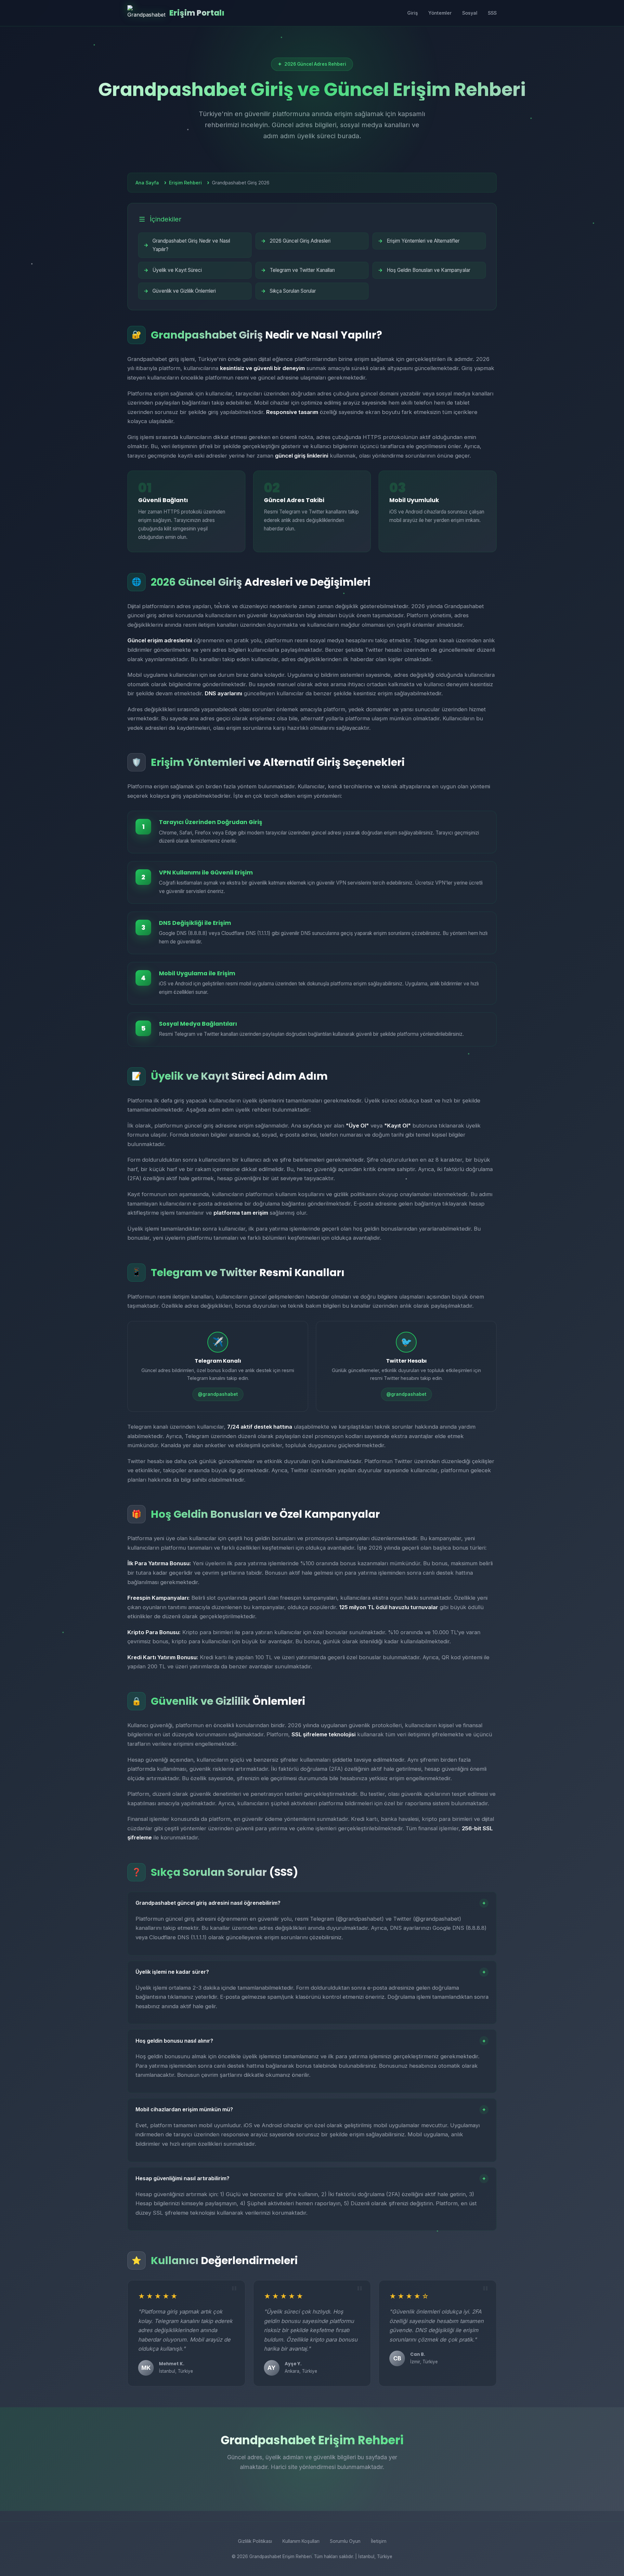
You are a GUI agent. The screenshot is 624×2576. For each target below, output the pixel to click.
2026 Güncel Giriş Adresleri (300, 241)
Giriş (413, 13)
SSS (492, 13)
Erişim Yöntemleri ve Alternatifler (423, 241)
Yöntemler (440, 13)
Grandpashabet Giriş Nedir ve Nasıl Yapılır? (191, 245)
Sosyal (470, 13)
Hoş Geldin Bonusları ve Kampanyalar (429, 270)
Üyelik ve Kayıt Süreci (177, 270)
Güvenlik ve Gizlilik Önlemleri (184, 291)
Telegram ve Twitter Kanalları (302, 270)
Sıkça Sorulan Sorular (293, 291)
